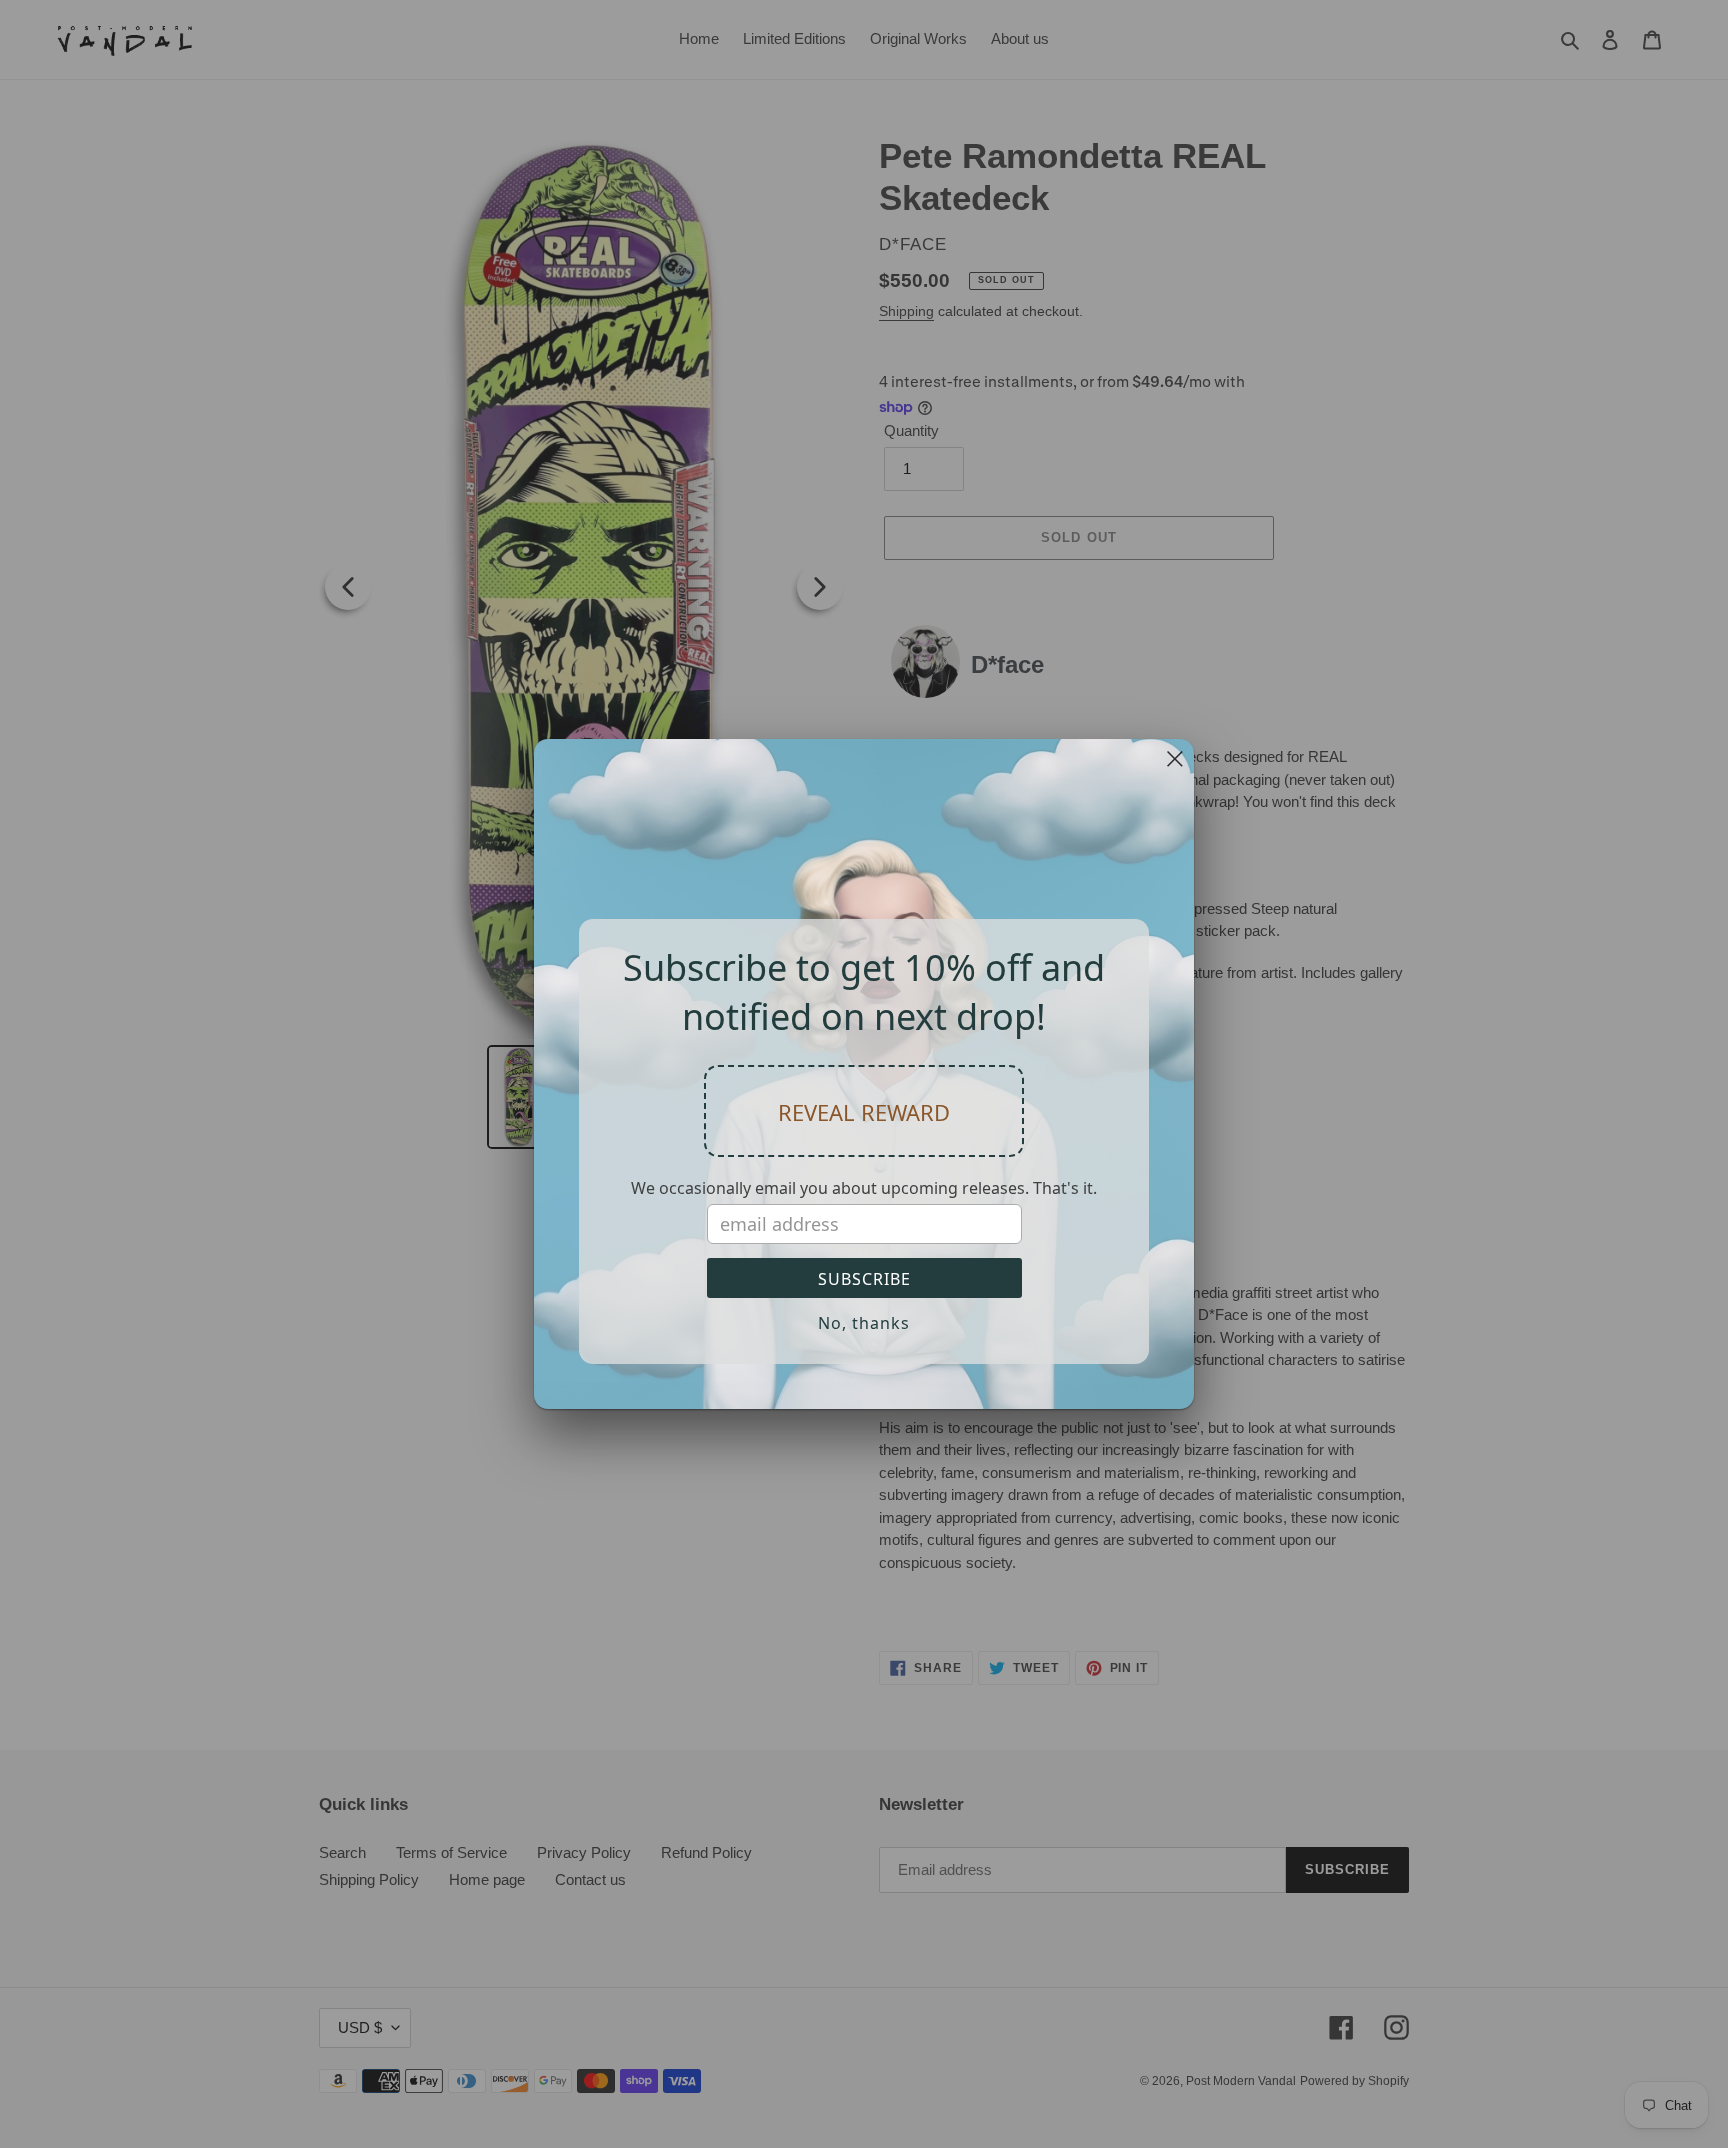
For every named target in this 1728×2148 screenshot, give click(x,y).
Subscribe (864, 1279)
